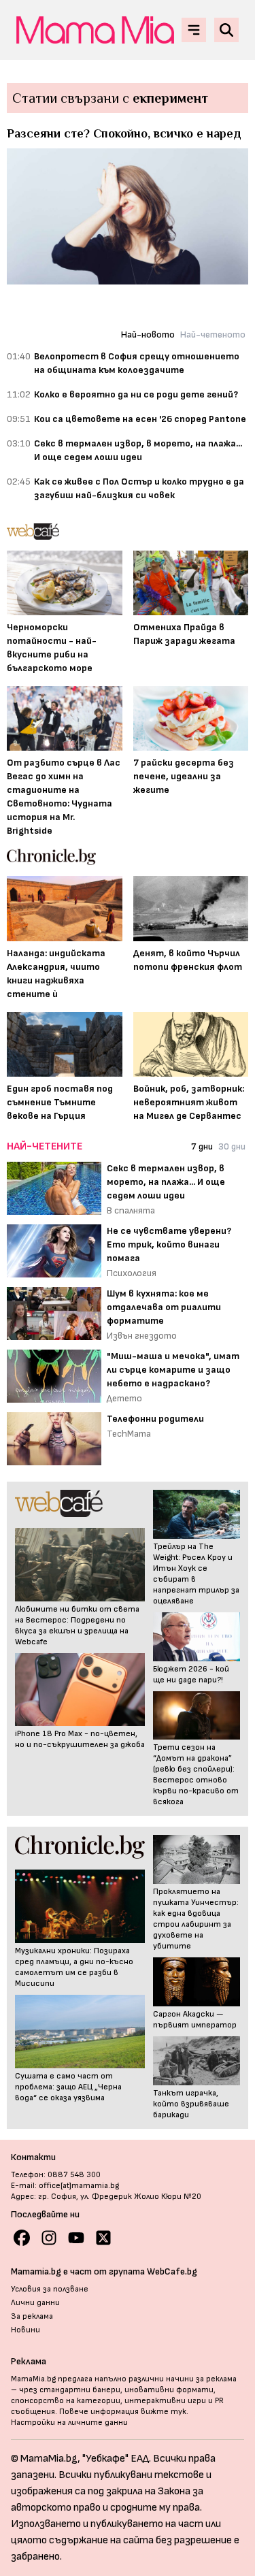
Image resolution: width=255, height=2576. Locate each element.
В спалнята (131, 1210)
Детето (124, 1398)
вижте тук (164, 2412)
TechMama (129, 1434)
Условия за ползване (50, 2289)
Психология (132, 1273)
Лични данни (35, 2303)
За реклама (32, 2316)
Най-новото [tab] (148, 335)
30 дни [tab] (232, 1146)
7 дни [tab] (202, 1146)
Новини (26, 2330)
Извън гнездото (142, 1336)
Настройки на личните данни (69, 2423)
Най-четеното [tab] (213, 335)
